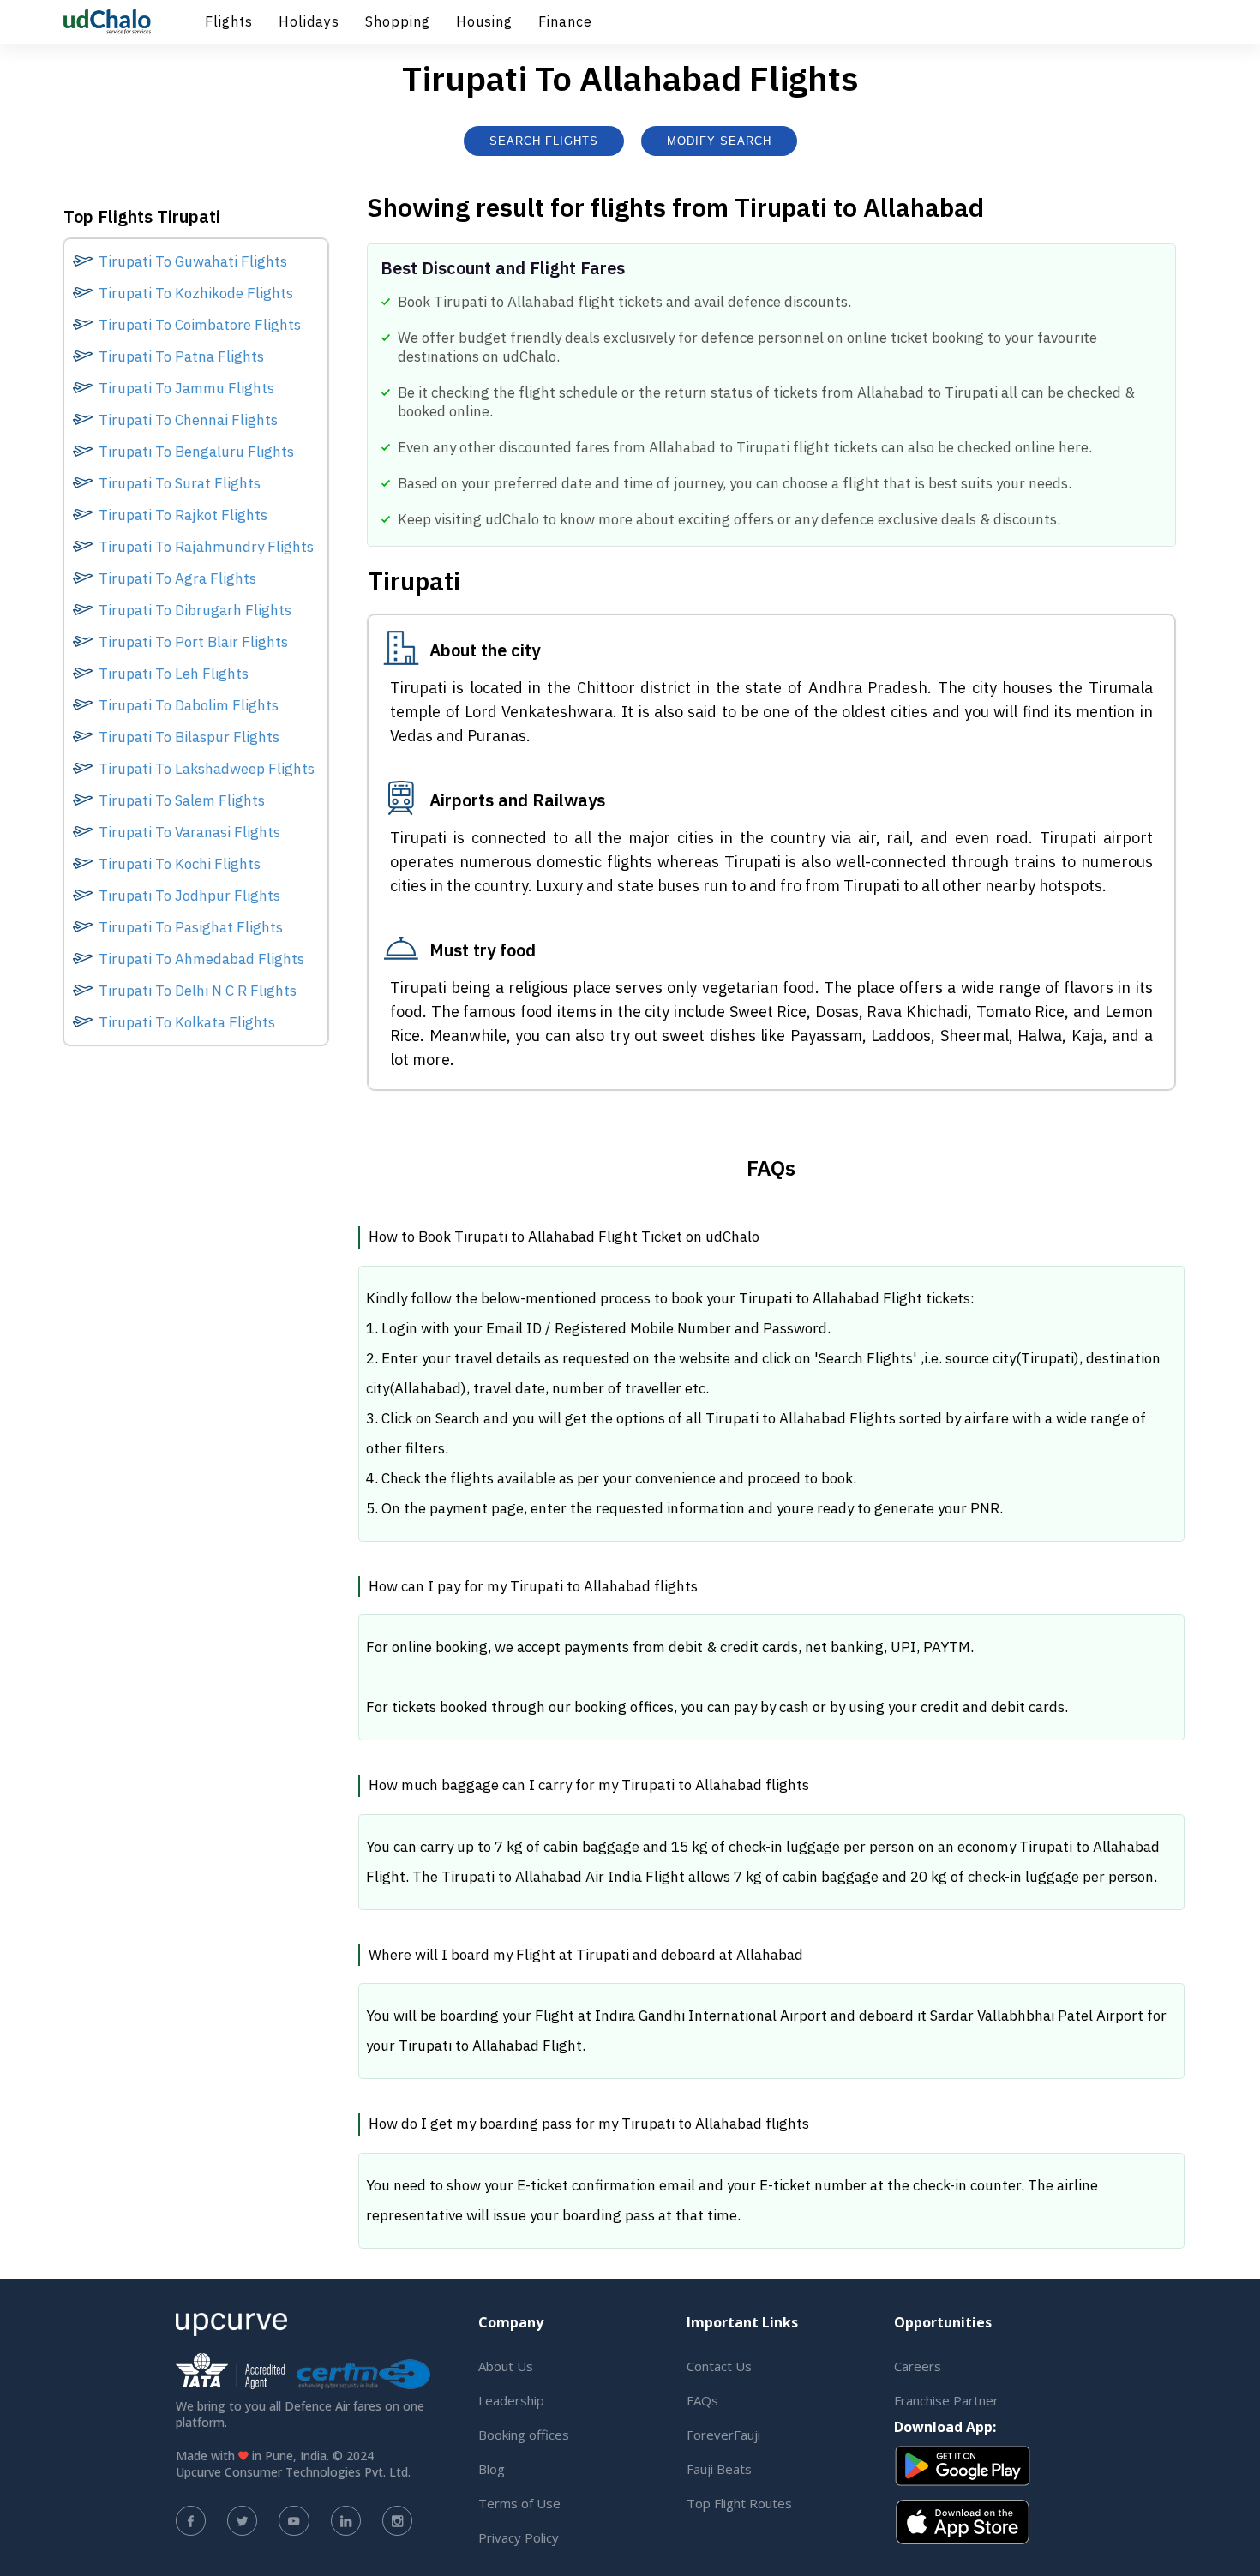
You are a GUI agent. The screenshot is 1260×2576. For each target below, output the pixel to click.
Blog (492, 2469)
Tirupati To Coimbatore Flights (200, 325)
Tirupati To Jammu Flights (186, 388)
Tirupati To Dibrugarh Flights (195, 610)
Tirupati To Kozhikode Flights (196, 293)
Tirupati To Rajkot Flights (183, 515)
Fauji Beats (719, 2469)
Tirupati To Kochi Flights (180, 864)
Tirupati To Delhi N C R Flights (198, 991)
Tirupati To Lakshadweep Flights (207, 769)
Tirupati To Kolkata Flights (187, 1022)
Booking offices (524, 2435)
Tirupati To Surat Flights (180, 483)
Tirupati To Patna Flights (181, 356)
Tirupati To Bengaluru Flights (196, 452)
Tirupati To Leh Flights (174, 674)
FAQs (702, 2400)
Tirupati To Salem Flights (182, 800)
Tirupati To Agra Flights (177, 578)
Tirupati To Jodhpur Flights (189, 896)
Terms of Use (519, 2503)
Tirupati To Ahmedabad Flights (201, 959)
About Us (506, 2366)
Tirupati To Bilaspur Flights (189, 737)
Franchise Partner (946, 2400)
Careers (918, 2366)
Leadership (511, 2400)
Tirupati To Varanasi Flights (189, 832)
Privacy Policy (519, 2537)
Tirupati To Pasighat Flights (191, 927)
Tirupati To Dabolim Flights (189, 705)
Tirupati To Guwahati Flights (193, 261)
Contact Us (719, 2366)
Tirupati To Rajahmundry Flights (206, 547)
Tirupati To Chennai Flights (188, 420)
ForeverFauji (723, 2435)
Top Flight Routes (739, 2503)
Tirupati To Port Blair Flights (193, 642)
